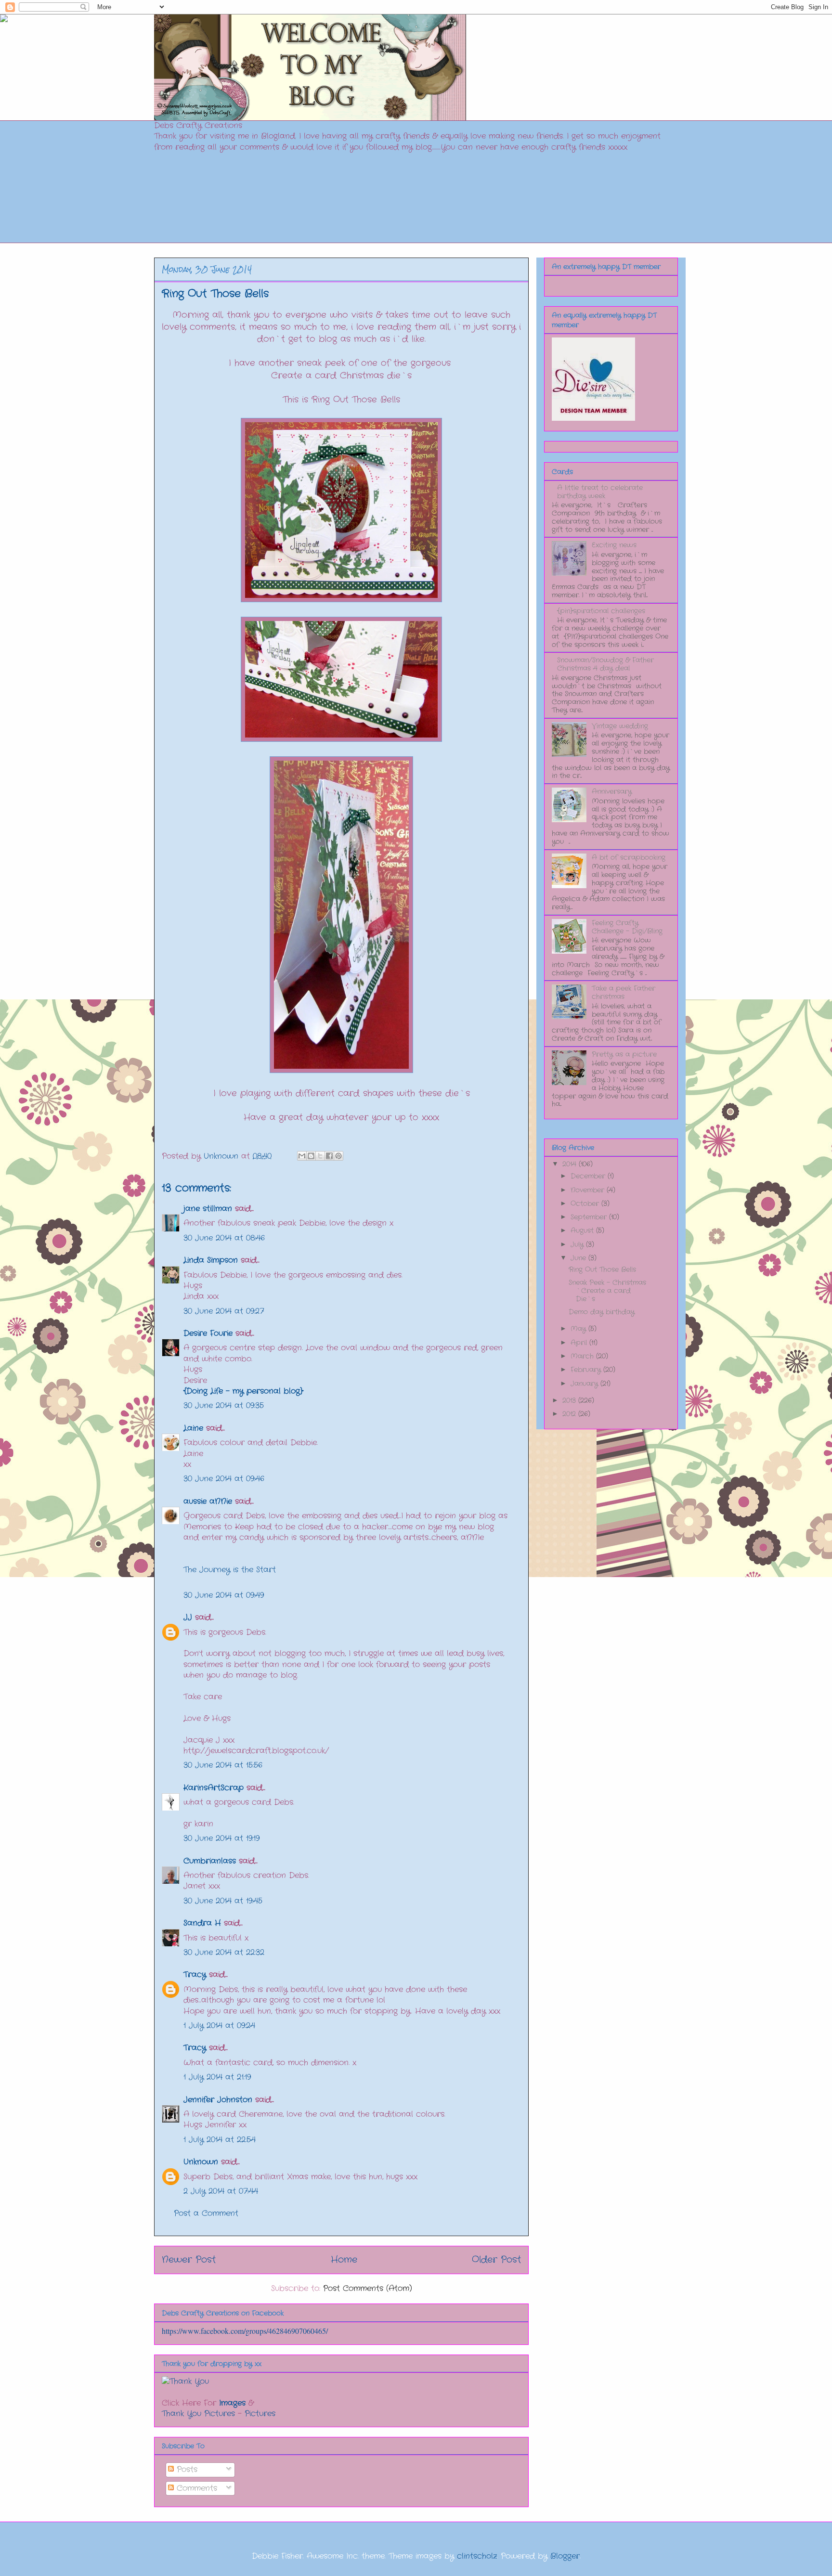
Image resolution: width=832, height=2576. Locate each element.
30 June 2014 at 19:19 (221, 1838)
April (580, 1343)
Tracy (196, 1974)
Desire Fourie (208, 1333)
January (585, 1384)
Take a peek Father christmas (624, 992)
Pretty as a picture (624, 1054)
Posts (186, 2469)
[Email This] (302, 1156)
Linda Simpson (211, 1260)
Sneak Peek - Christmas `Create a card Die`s (607, 1291)
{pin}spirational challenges (601, 611)
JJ (188, 1617)
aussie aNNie (208, 1501)
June (579, 1258)
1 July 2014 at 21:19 (217, 2077)
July (578, 1244)
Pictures (260, 2414)
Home (344, 2260)
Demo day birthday (602, 1312)
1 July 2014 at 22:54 (220, 2140)
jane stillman (208, 1209)
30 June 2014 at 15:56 (223, 1765)
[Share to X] (320, 1156)
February (587, 1370)
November (589, 1190)
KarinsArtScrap (214, 1788)
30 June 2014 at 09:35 (224, 1405)
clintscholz (477, 2556)
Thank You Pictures (198, 2414)
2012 (570, 1414)
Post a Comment (206, 2213)
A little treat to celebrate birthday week (600, 492)
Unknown (201, 2162)
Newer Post (189, 2260)
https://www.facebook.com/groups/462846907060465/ (245, 2331)
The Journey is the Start (230, 1570)
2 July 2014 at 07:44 (221, 2191)
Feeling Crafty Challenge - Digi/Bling (627, 927)
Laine (193, 1428)
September (590, 1217)
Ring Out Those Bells (602, 1269)
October (586, 1204)
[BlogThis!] (311, 1156)
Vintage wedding (620, 726)
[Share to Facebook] (329, 1156)
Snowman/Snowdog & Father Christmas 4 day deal (605, 664)
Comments (195, 2488)
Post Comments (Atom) (368, 2288)
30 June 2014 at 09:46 (224, 1479)
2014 (571, 1164)
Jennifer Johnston (218, 2100)
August (583, 1230)
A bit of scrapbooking (629, 857)
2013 (570, 1400)
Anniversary (612, 791)
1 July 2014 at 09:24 (219, 2026)
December (589, 1176)
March (583, 1356)
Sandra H (202, 1923)
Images (232, 2403)
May (579, 1329)
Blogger (565, 2556)
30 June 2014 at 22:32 (224, 1952)
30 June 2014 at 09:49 (224, 1595)
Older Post (496, 2260)
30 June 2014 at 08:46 (224, 1238)
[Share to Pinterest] (338, 1156)
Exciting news (614, 545)
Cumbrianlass (210, 1861)
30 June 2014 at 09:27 (224, 1311)
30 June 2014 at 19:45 (223, 1901)
